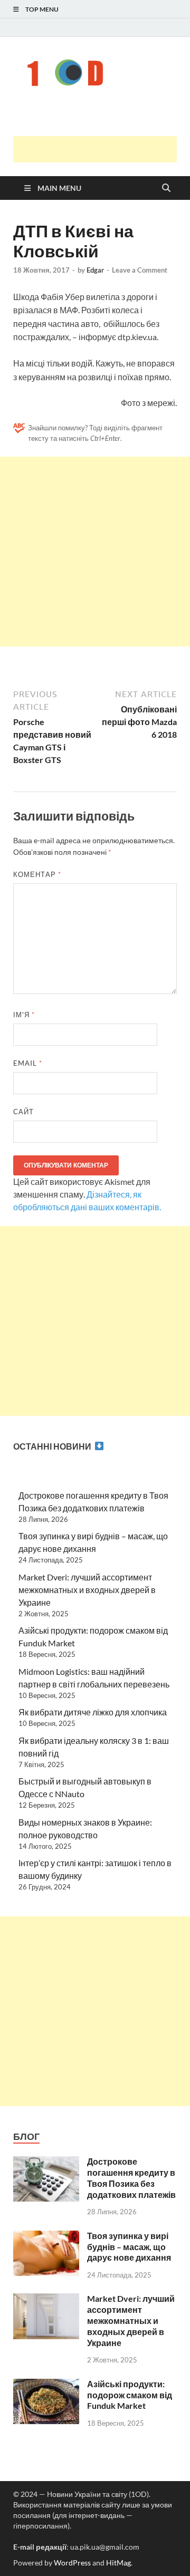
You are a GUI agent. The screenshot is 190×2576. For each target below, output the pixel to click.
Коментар (37, 874)
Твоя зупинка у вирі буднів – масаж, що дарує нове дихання (129, 2247)
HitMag (118, 2563)
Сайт (23, 1112)
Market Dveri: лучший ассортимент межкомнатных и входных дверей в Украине (87, 1590)
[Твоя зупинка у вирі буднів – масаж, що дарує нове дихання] (46, 2237)
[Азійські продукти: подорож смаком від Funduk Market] (46, 2385)
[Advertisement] (102, 149)
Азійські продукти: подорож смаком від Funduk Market (130, 2395)
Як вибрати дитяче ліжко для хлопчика (93, 1712)
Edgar (95, 270)
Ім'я (24, 1015)
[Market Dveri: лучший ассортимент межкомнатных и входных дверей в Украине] (46, 2299)
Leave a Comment (140, 270)
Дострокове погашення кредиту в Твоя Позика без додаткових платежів (131, 2178)
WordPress (72, 2563)
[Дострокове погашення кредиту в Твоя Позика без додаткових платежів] (46, 2162)
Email (28, 1063)
